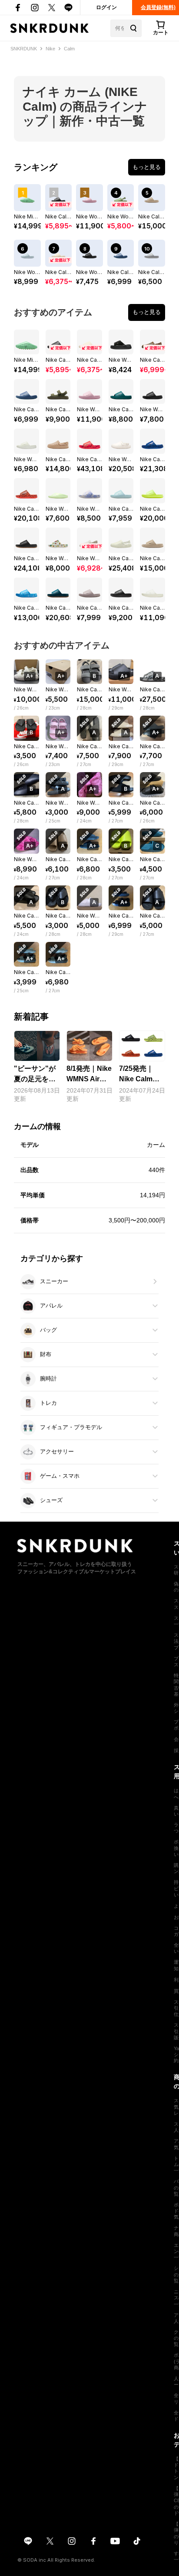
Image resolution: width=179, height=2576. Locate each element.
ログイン (106, 7)
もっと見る (147, 167)
